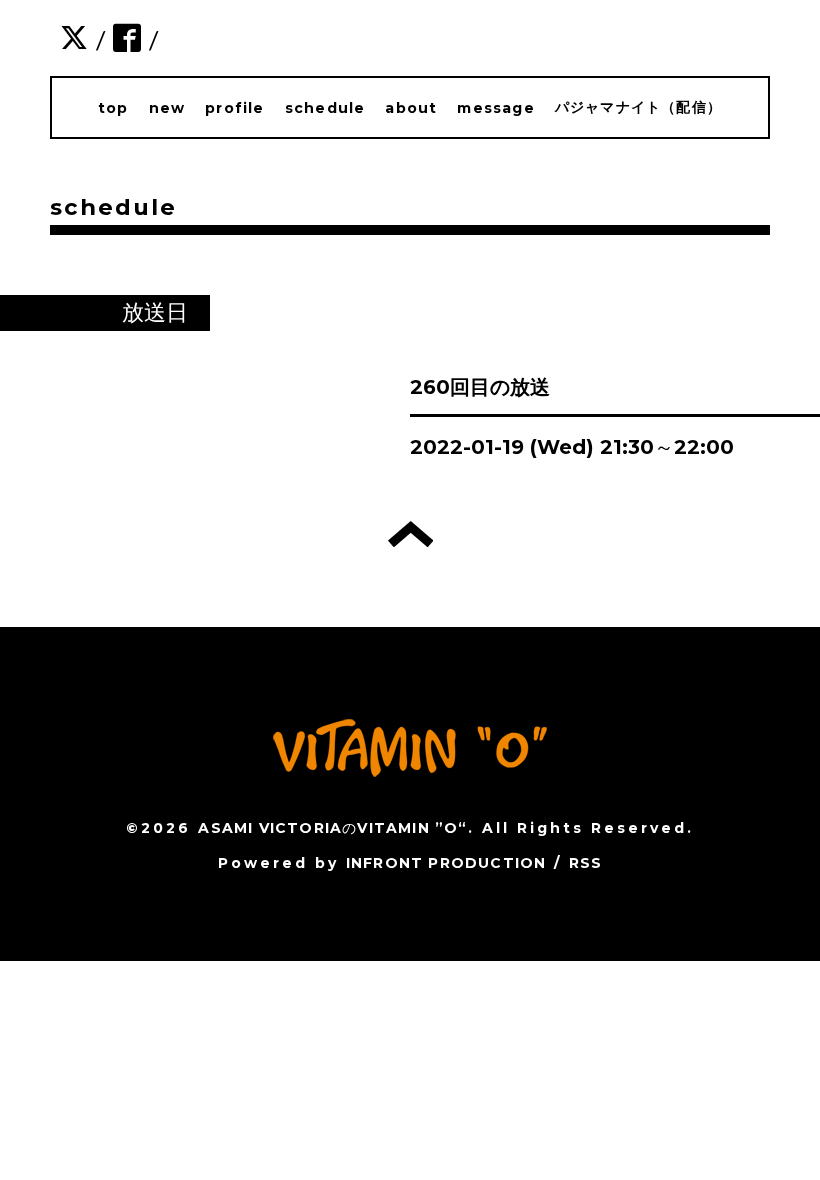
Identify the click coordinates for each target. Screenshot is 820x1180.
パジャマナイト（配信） (638, 107)
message (495, 108)
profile (234, 108)
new (167, 108)
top (113, 108)
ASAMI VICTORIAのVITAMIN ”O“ (332, 828)
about (411, 108)
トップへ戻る (410, 534)
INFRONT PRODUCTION (446, 863)
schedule (325, 108)
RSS (586, 863)
